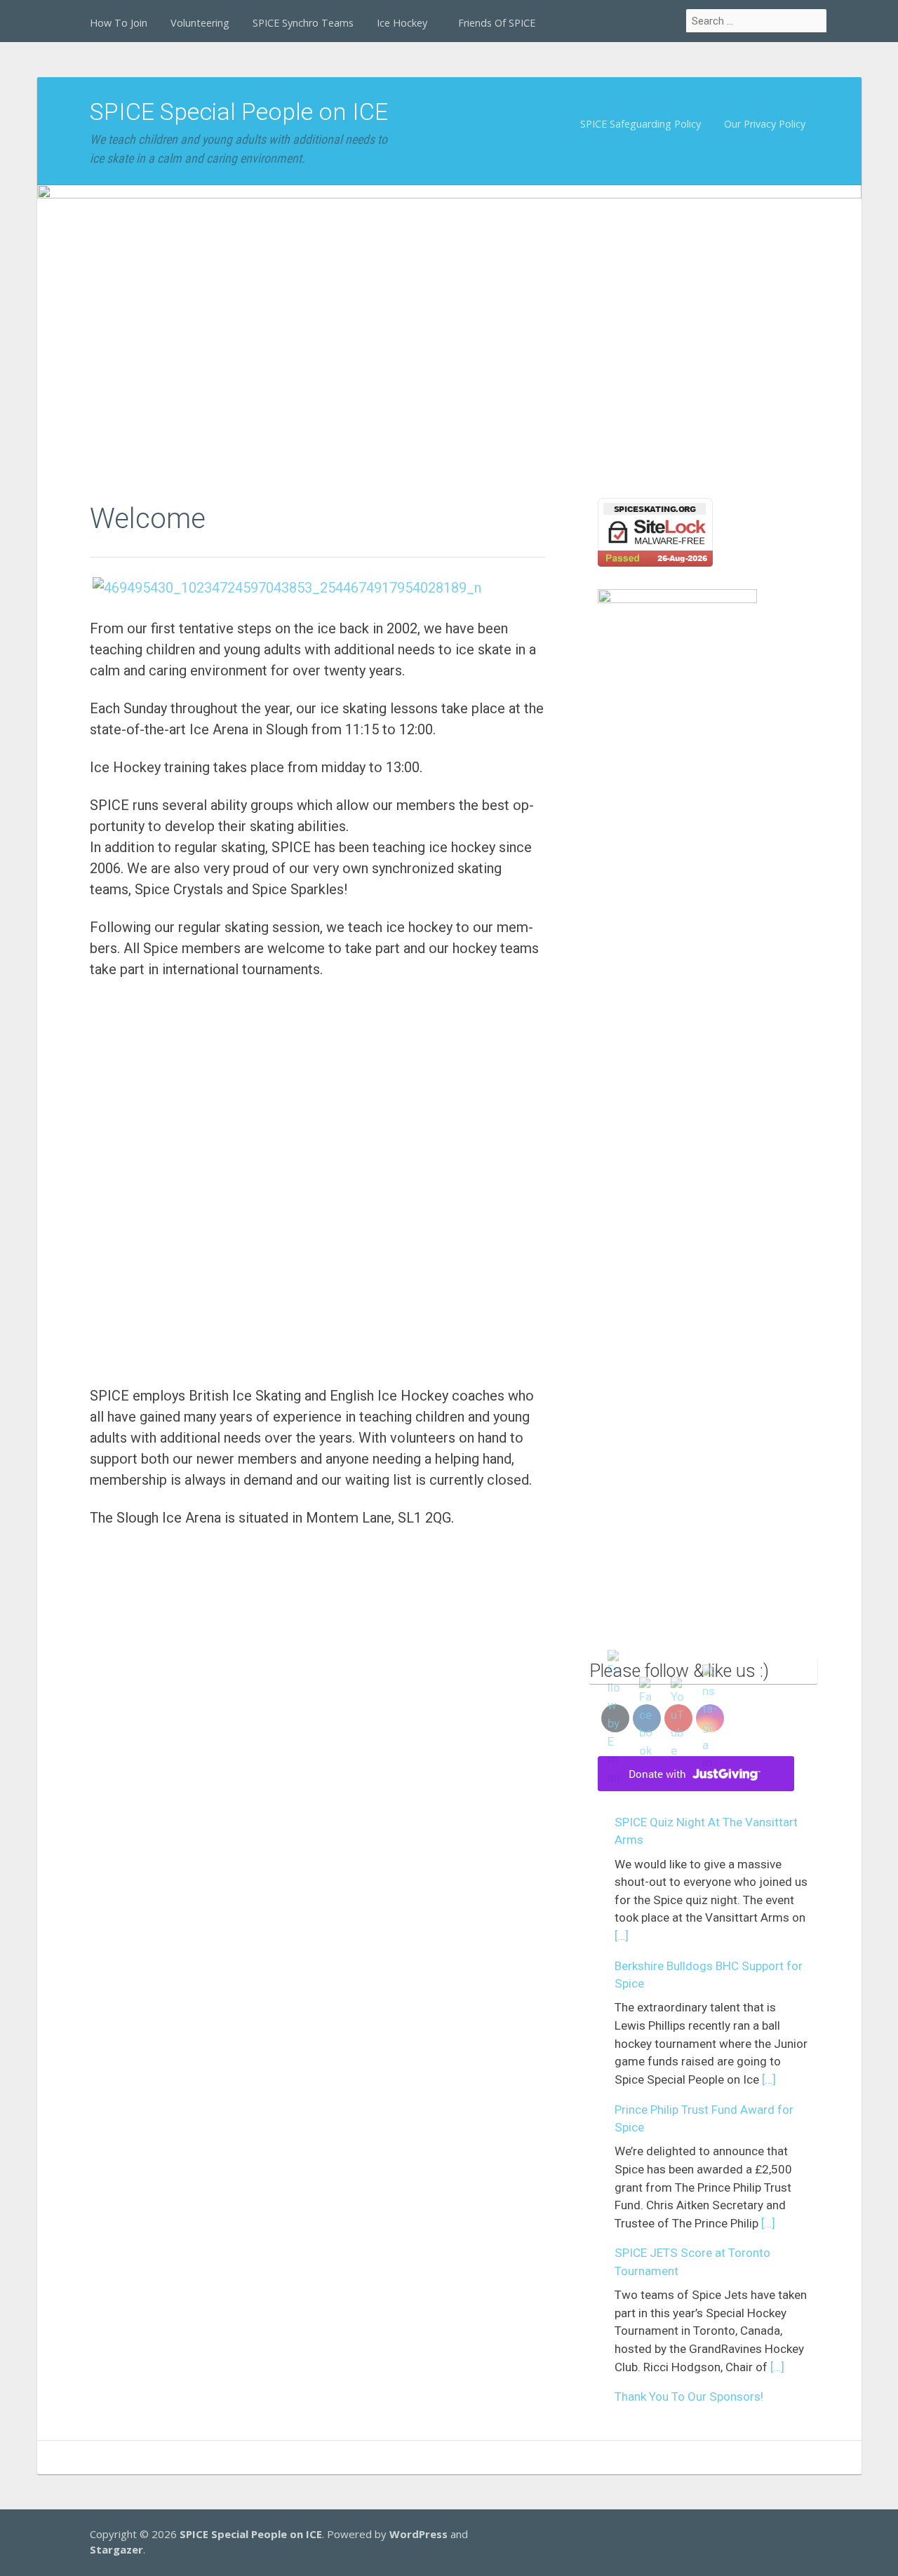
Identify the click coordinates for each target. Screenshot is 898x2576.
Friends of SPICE (497, 23)
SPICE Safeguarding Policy (641, 124)
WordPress (418, 2534)
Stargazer (116, 2549)
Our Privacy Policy (765, 124)
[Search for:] (757, 21)
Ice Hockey (402, 23)
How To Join (119, 23)
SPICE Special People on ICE (239, 112)
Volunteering (200, 23)
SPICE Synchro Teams (303, 23)
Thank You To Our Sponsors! (689, 2396)
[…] (622, 1936)
